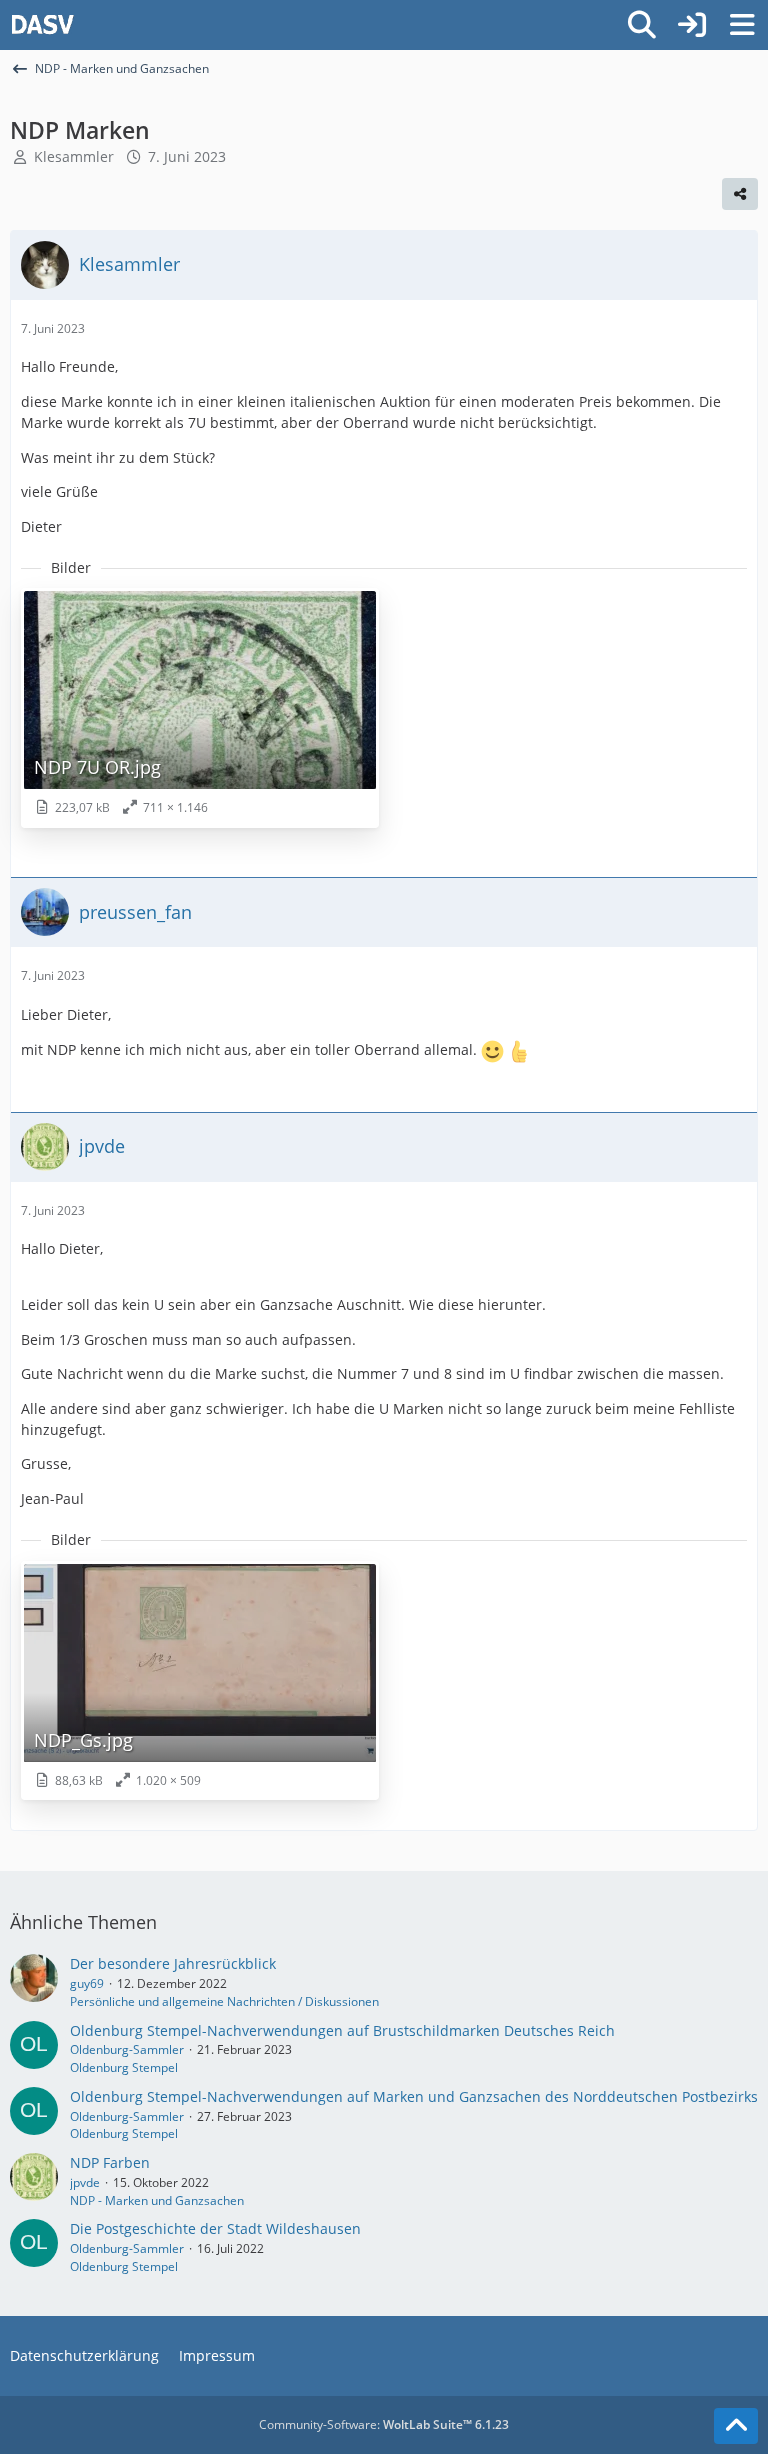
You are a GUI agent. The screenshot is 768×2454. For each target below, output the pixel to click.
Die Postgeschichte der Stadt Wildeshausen (215, 2228)
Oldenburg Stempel (124, 2067)
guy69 (87, 1983)
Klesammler (74, 156)
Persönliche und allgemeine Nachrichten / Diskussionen (224, 2001)
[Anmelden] (692, 25)
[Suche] (642, 25)
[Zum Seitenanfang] (736, 2426)
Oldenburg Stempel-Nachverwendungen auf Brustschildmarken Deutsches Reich (342, 2030)
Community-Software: (384, 2424)
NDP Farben (110, 2162)
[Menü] (742, 25)
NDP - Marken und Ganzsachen (157, 2200)
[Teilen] (740, 194)
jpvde (85, 2182)
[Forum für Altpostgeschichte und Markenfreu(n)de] (42, 25)
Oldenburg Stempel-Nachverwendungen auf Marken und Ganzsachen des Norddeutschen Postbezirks (414, 2096)
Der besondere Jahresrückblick (173, 1963)
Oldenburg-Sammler (127, 2049)
